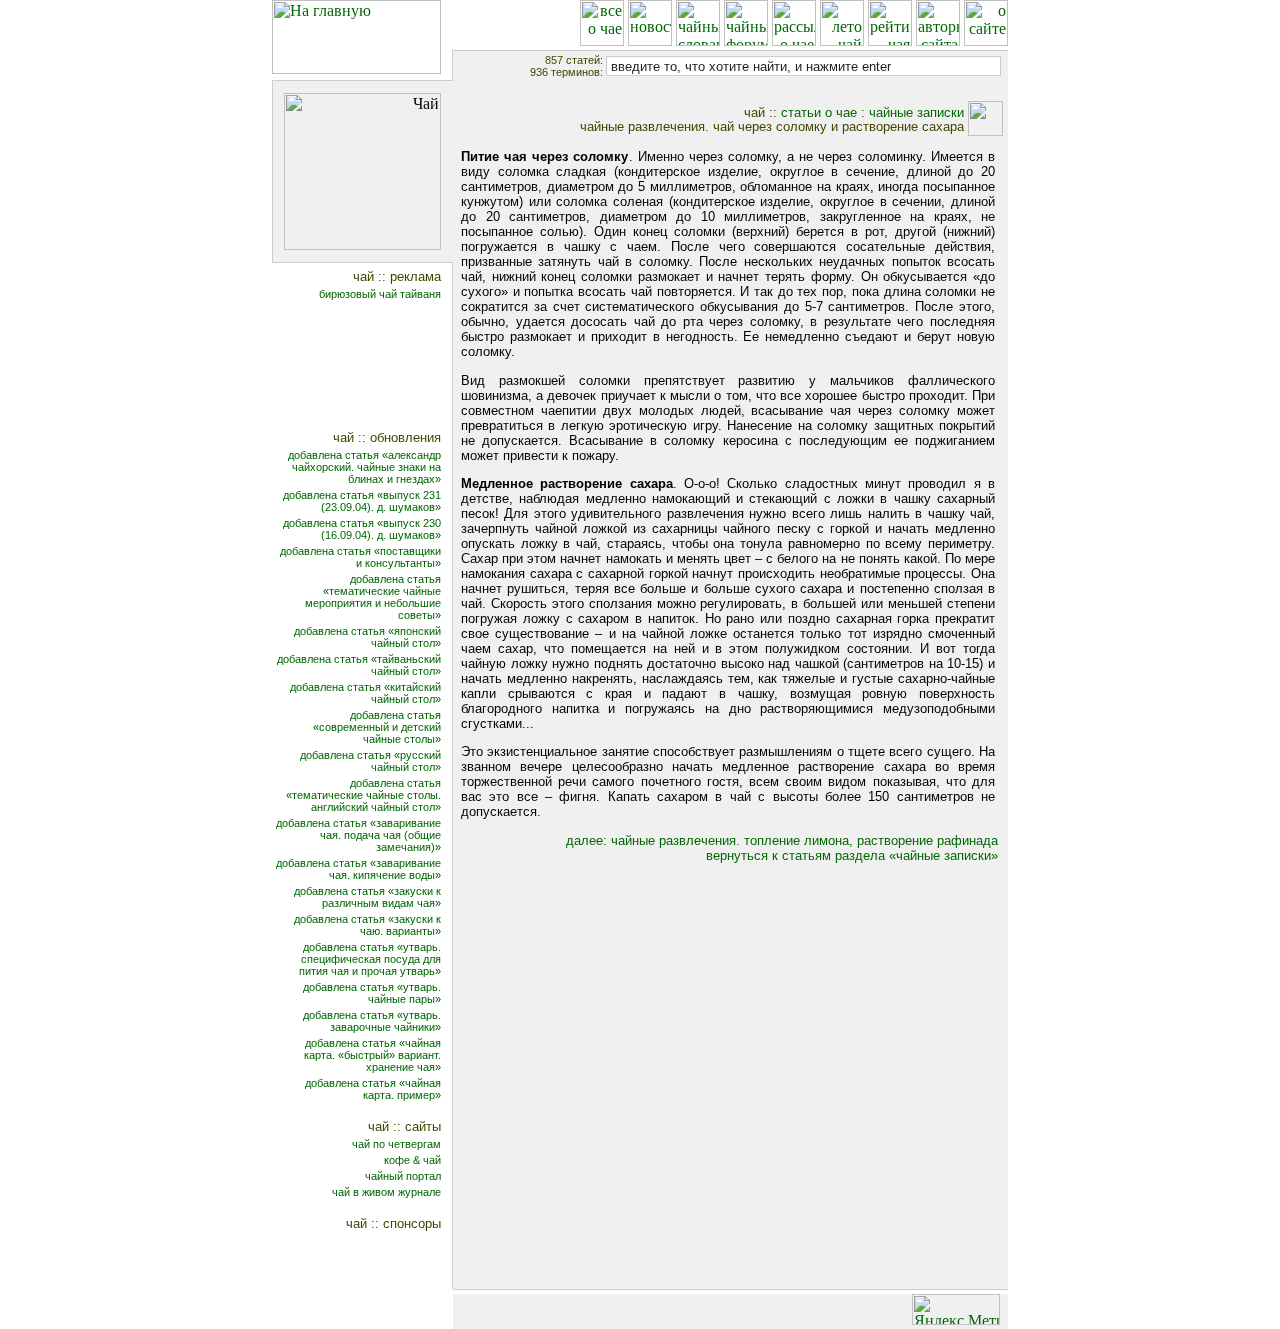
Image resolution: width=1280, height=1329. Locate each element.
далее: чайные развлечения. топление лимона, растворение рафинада (782, 840)
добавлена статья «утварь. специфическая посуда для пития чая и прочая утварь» (370, 959)
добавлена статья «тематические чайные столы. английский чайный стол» (363, 795)
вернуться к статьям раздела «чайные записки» (852, 855)
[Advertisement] (375, 367)
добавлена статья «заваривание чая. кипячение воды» (358, 869)
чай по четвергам (396, 1144)
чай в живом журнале (386, 1192)
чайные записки (916, 112)
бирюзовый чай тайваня (380, 294)
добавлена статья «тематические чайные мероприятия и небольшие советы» (373, 597)
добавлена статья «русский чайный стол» (370, 761)
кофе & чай (412, 1160)
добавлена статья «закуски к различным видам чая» (367, 897)
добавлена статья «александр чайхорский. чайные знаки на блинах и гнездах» (364, 467)
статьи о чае (819, 112)
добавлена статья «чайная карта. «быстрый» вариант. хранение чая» (372, 1055)
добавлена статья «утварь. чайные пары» (372, 993)
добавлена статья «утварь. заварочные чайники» (372, 1021)
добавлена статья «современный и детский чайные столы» (377, 727)
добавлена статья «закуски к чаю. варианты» (367, 925)
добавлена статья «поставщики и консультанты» (360, 557)
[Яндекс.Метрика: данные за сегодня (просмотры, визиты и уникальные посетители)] (956, 1309)
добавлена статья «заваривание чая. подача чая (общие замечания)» (358, 835)
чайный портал (403, 1176)
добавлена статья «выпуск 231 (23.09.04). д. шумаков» (362, 501)
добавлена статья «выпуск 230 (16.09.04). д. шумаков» (362, 529)
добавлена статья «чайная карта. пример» (373, 1089)
